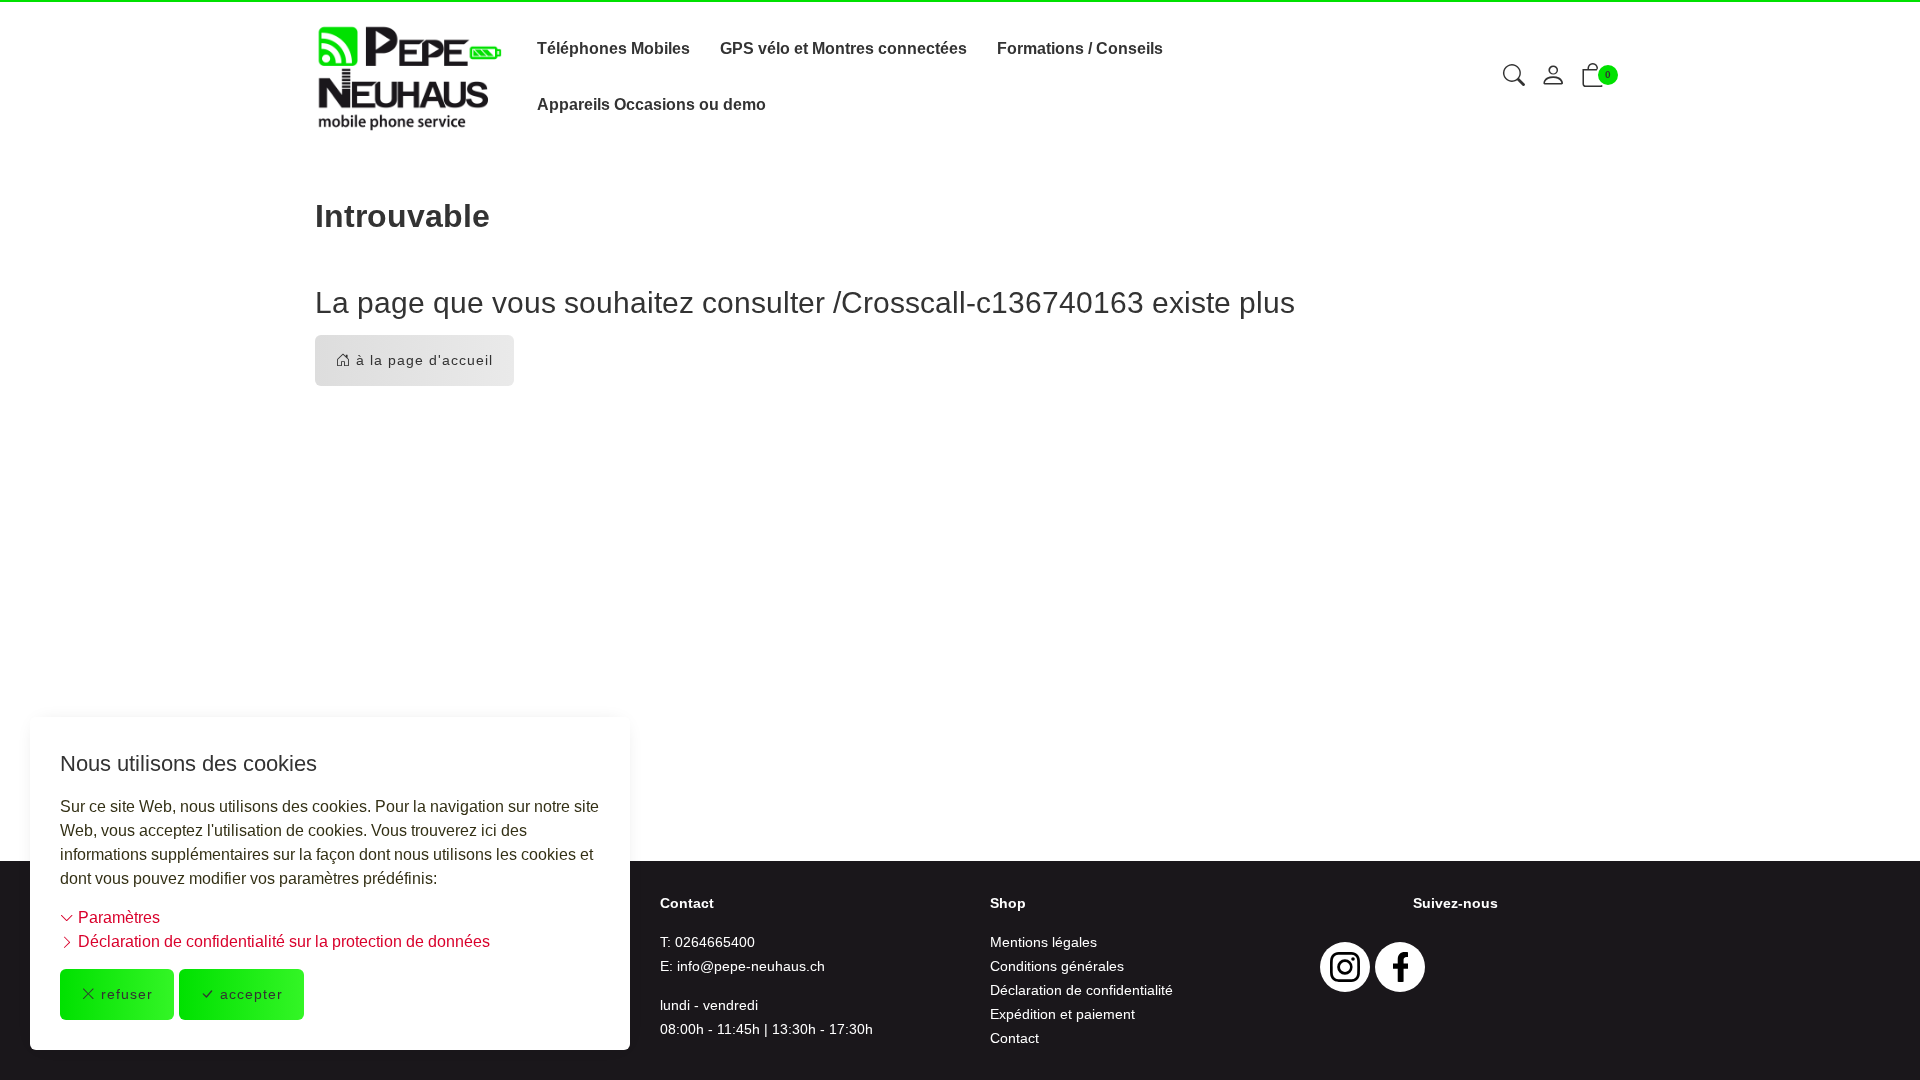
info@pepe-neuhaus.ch (751, 966)
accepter (251, 994)
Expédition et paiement (1062, 1014)
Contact (1014, 1038)
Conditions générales (1057, 966)
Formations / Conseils (1080, 48)
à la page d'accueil (424, 360)
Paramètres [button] (117, 917)
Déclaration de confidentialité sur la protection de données (282, 941)
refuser (127, 994)
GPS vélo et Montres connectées (843, 48)
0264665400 (715, 942)
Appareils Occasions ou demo (651, 104)
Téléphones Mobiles (613, 48)
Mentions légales (1043, 942)
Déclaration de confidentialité (1081, 990)
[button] (1514, 77)
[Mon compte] (1553, 77)
